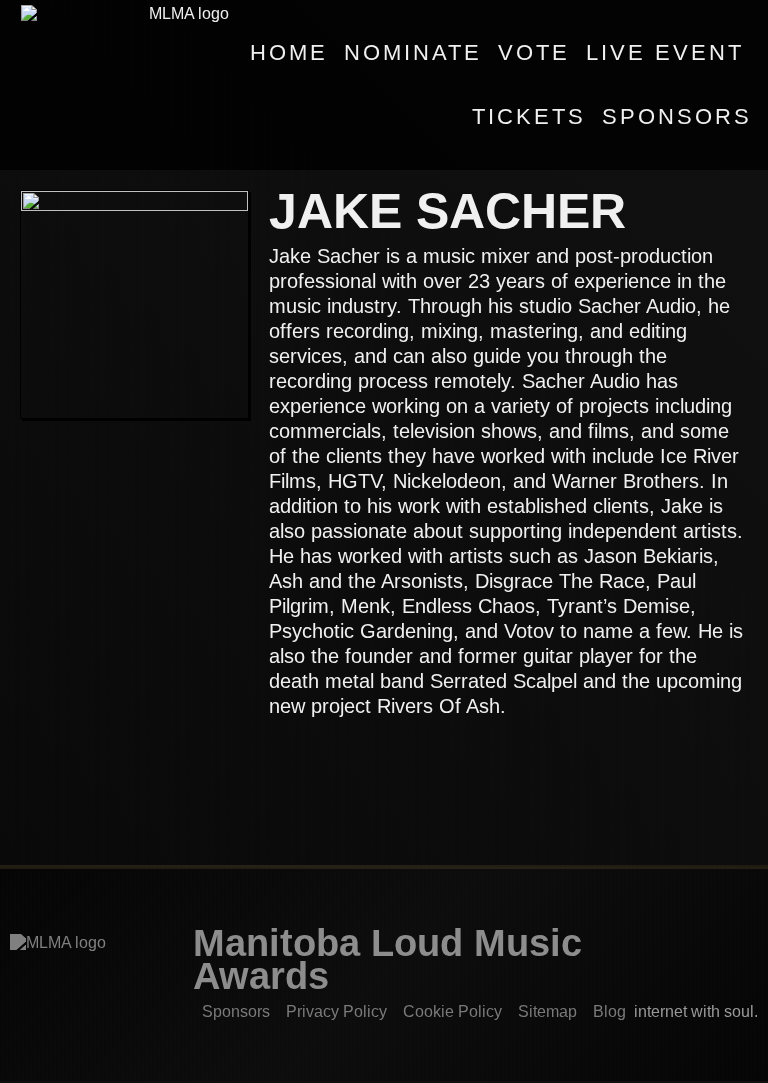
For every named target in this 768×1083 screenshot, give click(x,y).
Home (289, 52)
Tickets (529, 116)
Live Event (665, 52)
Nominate (413, 52)
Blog (609, 1011)
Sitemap (547, 1011)
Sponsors (677, 116)
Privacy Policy (336, 1011)
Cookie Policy (452, 1011)
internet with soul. (701, 1011)
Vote (534, 52)
